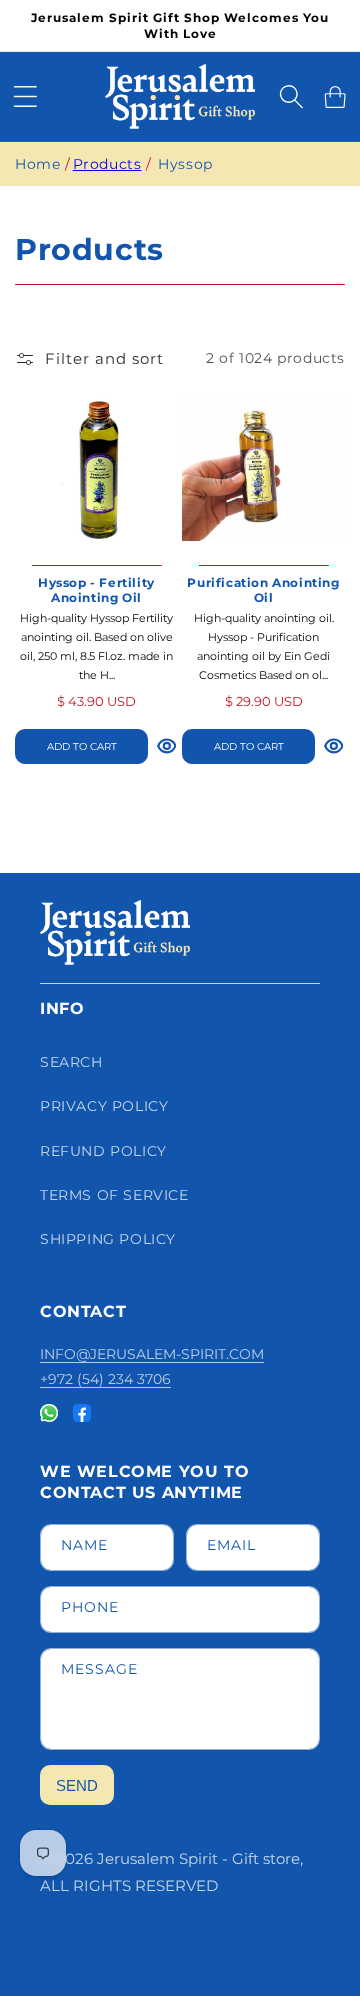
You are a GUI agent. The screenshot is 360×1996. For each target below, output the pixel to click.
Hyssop (185, 164)
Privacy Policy (104, 1106)
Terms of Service (114, 1195)
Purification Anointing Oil (263, 590)
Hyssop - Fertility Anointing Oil (96, 590)
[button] (25, 97)
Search (71, 1062)
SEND (77, 1785)
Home (37, 164)
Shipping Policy (108, 1239)
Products (107, 164)
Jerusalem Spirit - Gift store (198, 1858)
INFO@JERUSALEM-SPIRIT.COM (152, 1354)
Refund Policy (103, 1151)
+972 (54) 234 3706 (105, 1379)
